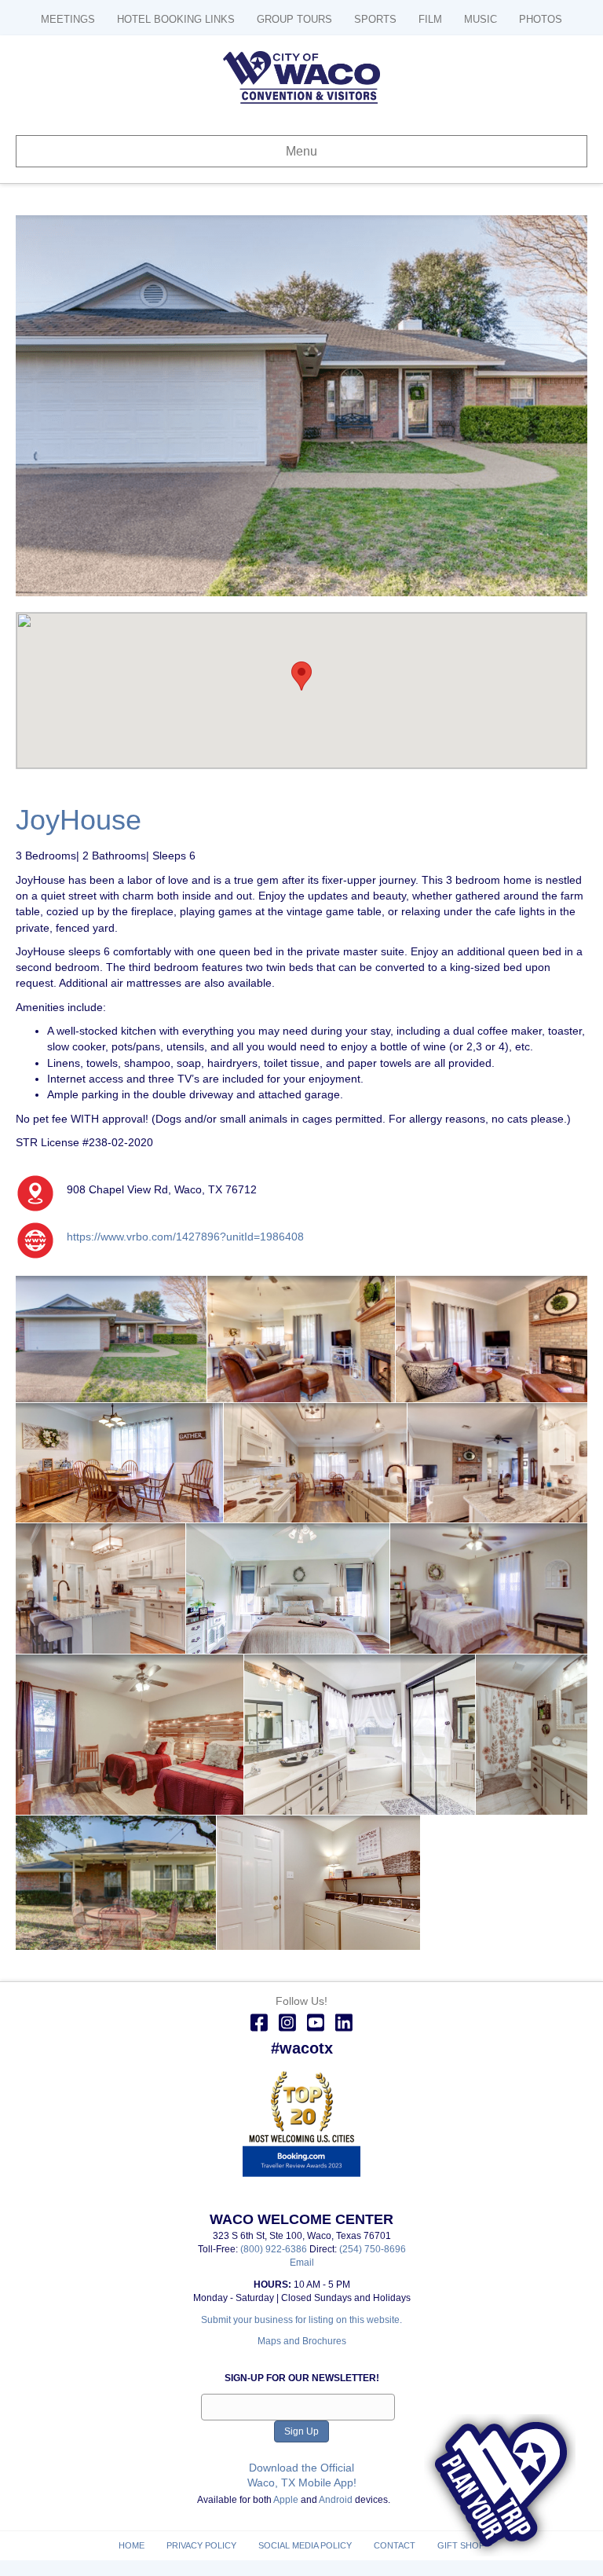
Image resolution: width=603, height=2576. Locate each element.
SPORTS (375, 19)
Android (336, 2500)
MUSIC (481, 19)
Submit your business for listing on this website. (301, 2320)
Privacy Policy (201, 2545)
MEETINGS (68, 19)
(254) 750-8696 (373, 2249)
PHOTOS (541, 19)
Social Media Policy (305, 2545)
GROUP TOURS (294, 19)
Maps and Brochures (302, 2341)
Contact (395, 2545)
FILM (430, 19)
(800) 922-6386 (275, 2249)
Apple (286, 2500)
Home (132, 2545)
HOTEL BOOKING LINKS (176, 19)
